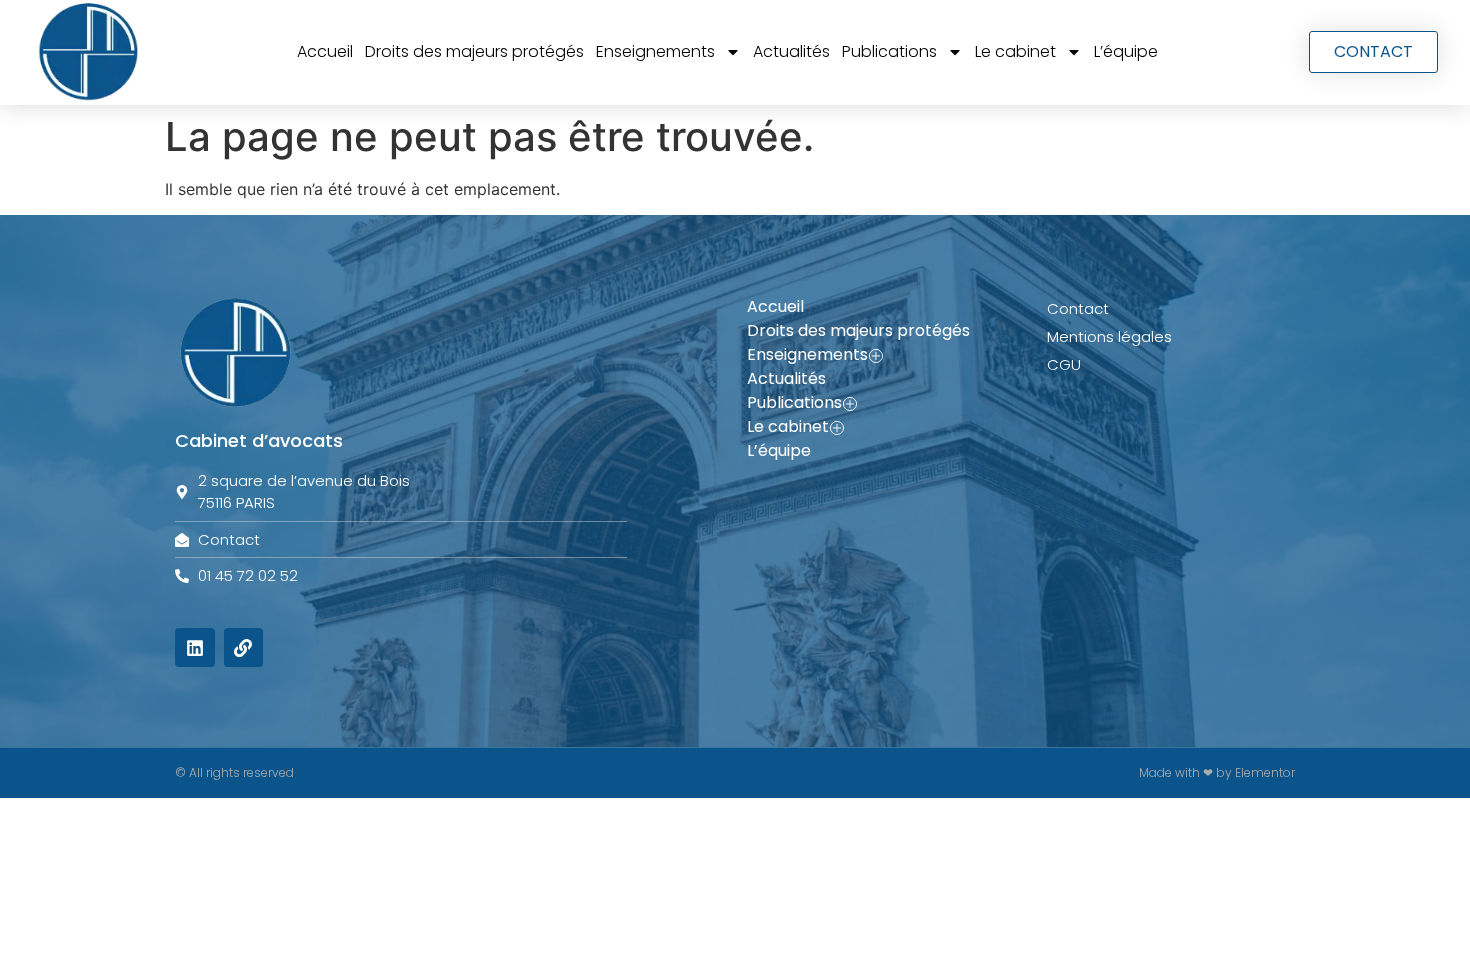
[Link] (244, 648)
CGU (1064, 364)
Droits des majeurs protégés (474, 51)
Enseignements (655, 51)
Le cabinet (1015, 51)
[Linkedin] (195, 648)
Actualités (791, 51)
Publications (889, 51)
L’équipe (1126, 51)
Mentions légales (1109, 336)
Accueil (325, 51)
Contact (1078, 308)
